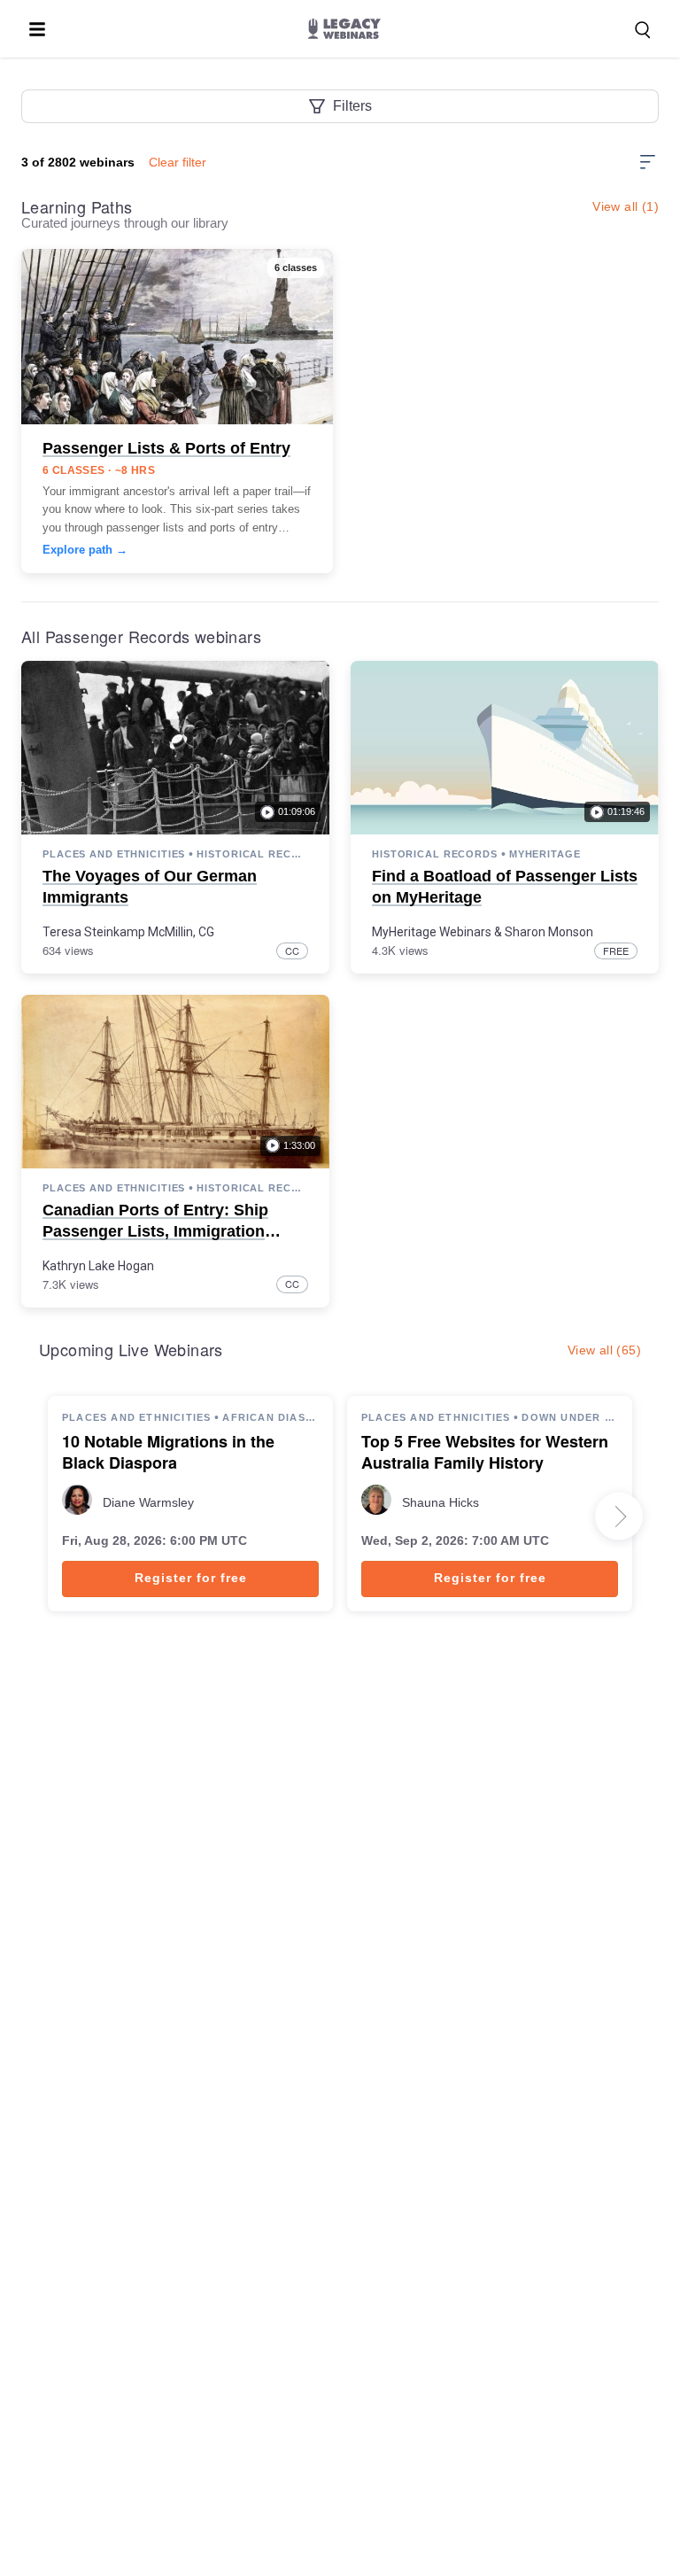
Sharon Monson (549, 932)
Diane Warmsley (148, 1502)
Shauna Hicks (440, 1502)
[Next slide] (619, 1517)
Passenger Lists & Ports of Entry (166, 448)
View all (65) (604, 1350)
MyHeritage (545, 854)
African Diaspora (270, 1417)
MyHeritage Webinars (432, 932)
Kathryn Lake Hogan (98, 1266)
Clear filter (178, 162)
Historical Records (252, 854)
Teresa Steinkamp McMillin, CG (128, 932)
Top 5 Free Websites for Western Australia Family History (485, 1453)
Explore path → (85, 550)
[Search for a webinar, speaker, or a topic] (643, 30)
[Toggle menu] (37, 29)
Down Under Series (570, 1417)
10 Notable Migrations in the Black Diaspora (168, 1453)
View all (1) (626, 206)
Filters (352, 106)
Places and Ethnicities (114, 854)
